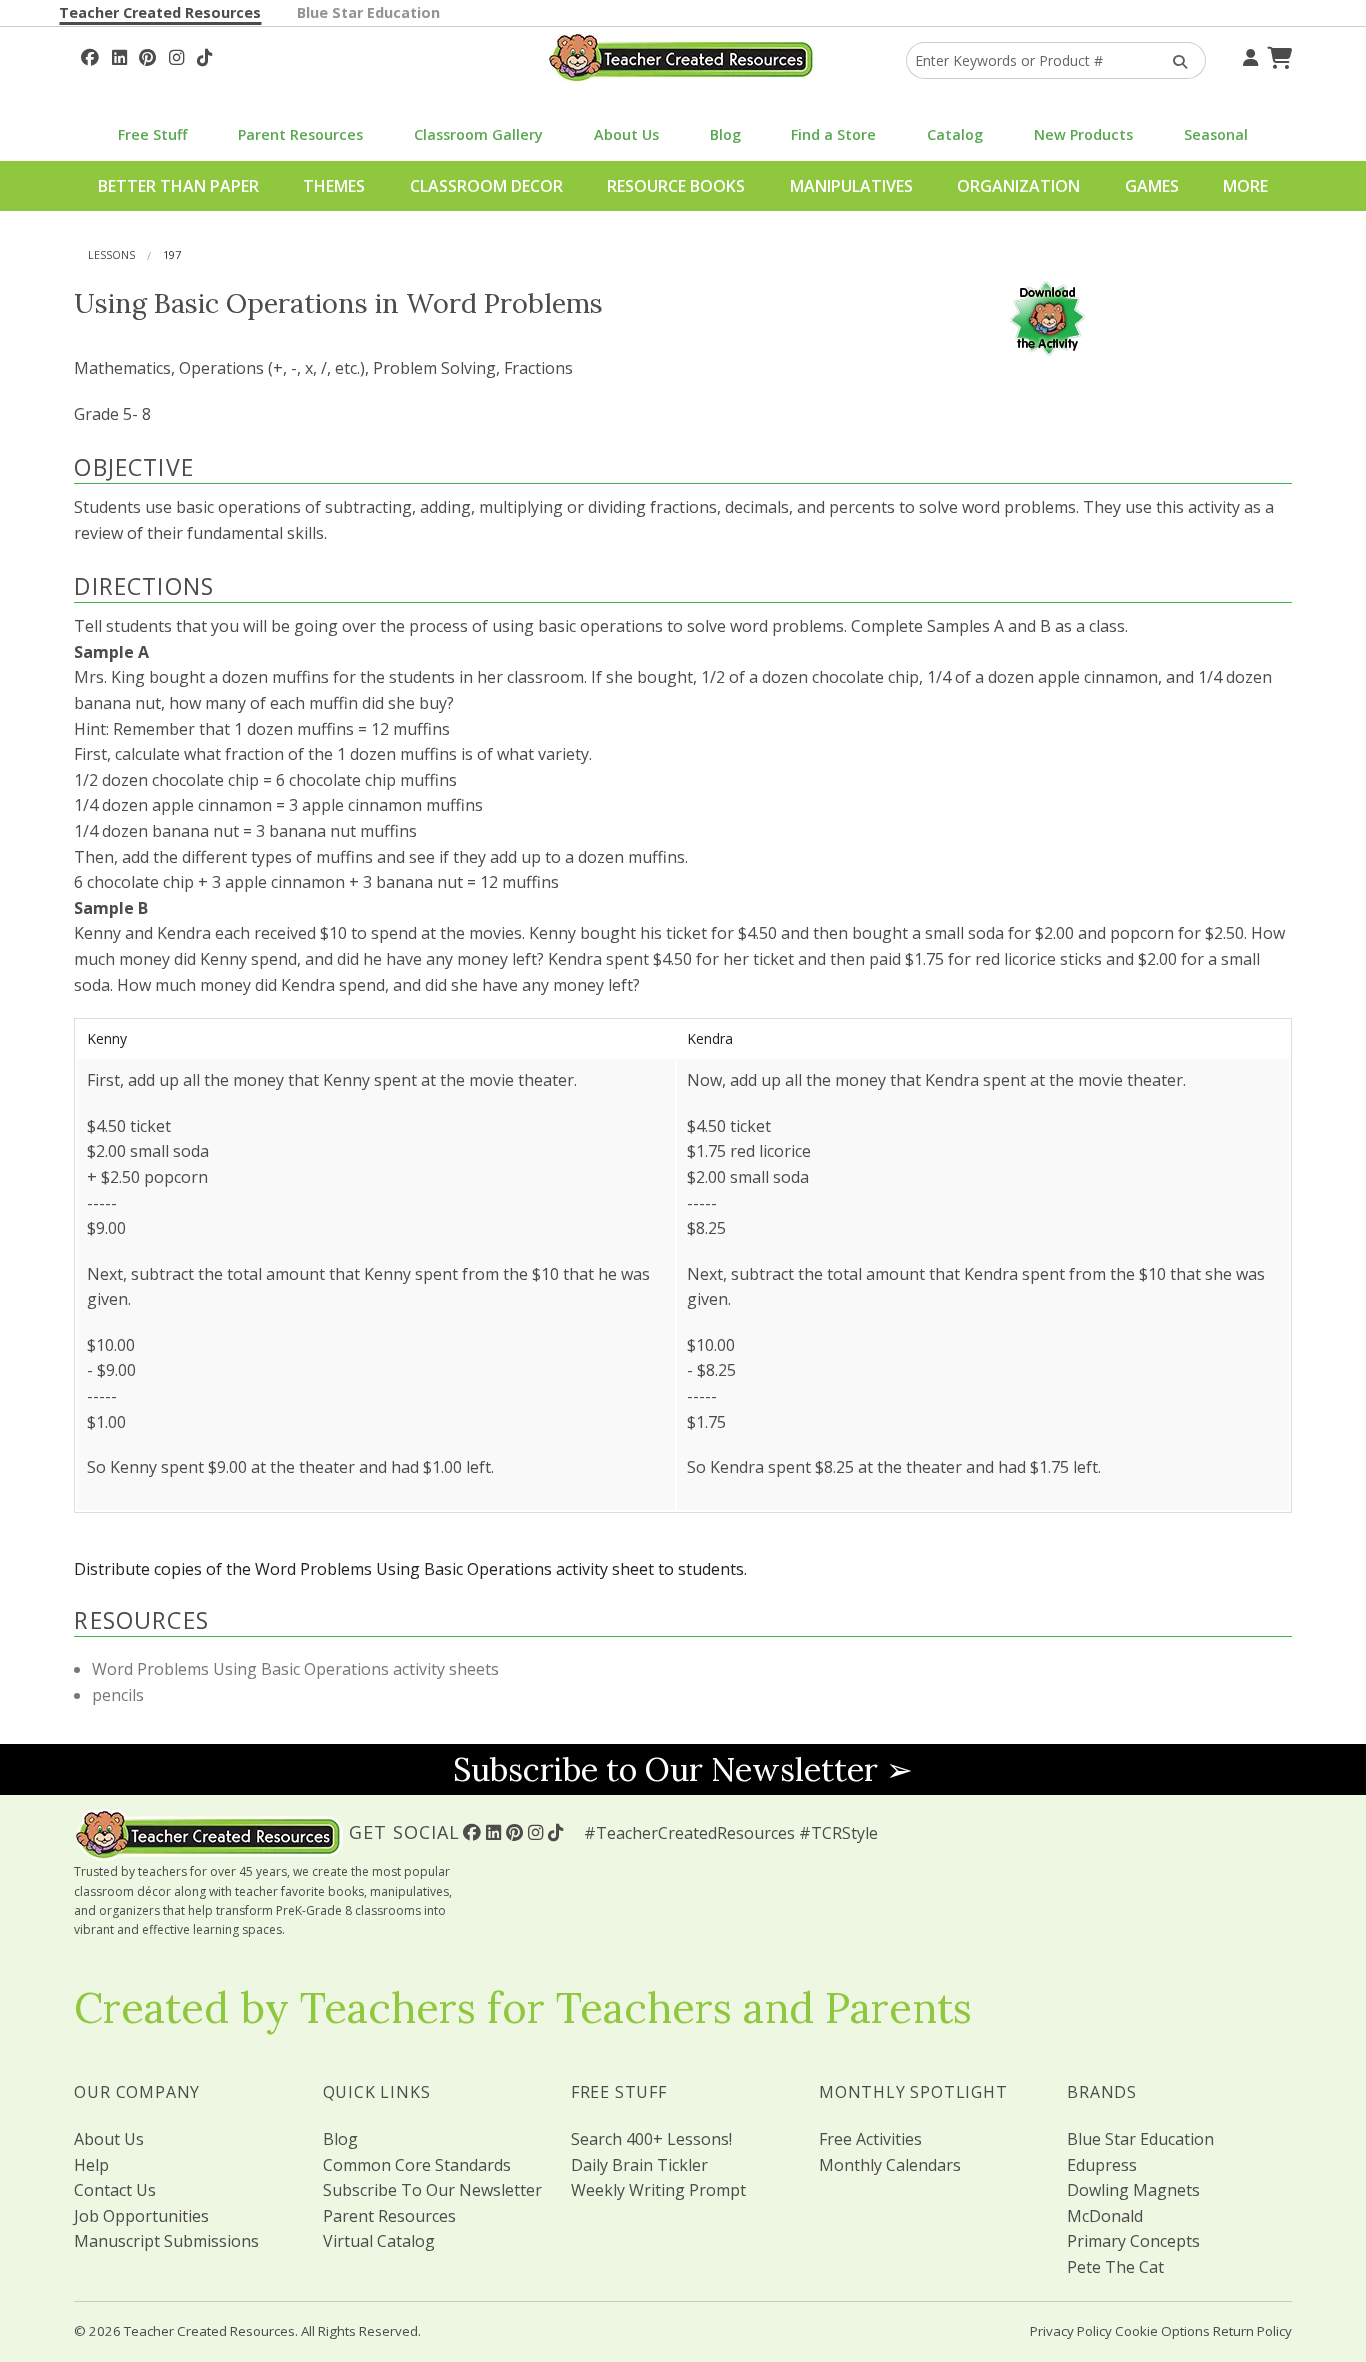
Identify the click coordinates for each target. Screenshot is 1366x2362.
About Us (626, 134)
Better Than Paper (178, 186)
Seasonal (1216, 134)
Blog (725, 134)
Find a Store (833, 134)
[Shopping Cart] (1277, 55)
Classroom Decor (486, 186)
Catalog (955, 134)
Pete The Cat (1115, 2267)
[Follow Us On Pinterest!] (147, 55)
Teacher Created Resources (160, 12)
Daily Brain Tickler (639, 2165)
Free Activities (870, 2139)
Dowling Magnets (1133, 2190)
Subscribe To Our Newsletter (432, 2190)
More (1245, 186)
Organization (1018, 186)
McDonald (1105, 2216)
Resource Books (676, 186)
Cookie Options (1162, 2331)
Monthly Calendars (890, 2165)
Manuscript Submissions (166, 2241)
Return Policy (1252, 2331)
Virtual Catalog (379, 2241)
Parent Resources (300, 134)
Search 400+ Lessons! (651, 2139)
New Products (1083, 134)
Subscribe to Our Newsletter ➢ (683, 1769)
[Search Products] (1173, 60)
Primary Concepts (1133, 2241)
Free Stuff (152, 134)
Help (91, 2165)
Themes (334, 186)
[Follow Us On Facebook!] (90, 55)
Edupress (1102, 2165)
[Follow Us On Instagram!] (176, 55)
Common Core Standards (417, 2165)
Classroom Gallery (478, 134)
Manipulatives (851, 186)
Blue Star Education (368, 12)
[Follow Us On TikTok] (204, 55)
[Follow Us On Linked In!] (119, 55)
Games (1152, 186)
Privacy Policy (1071, 2331)
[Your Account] (1248, 55)
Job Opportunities (141, 2216)
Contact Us (115, 2190)
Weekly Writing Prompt (658, 2190)
